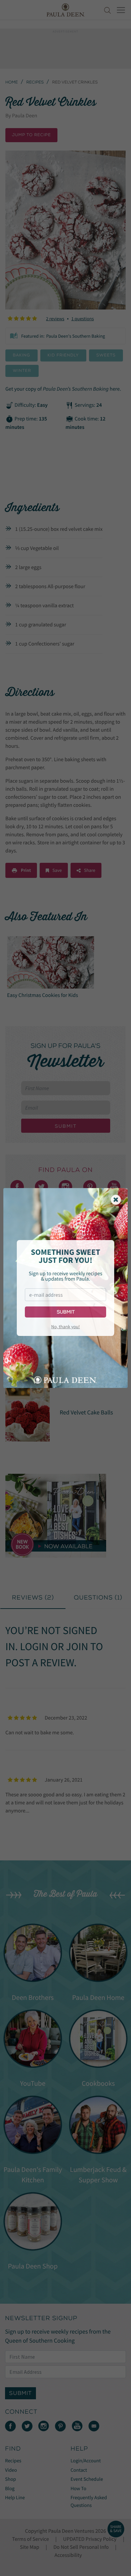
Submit (66, 1312)
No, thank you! (65, 1327)
